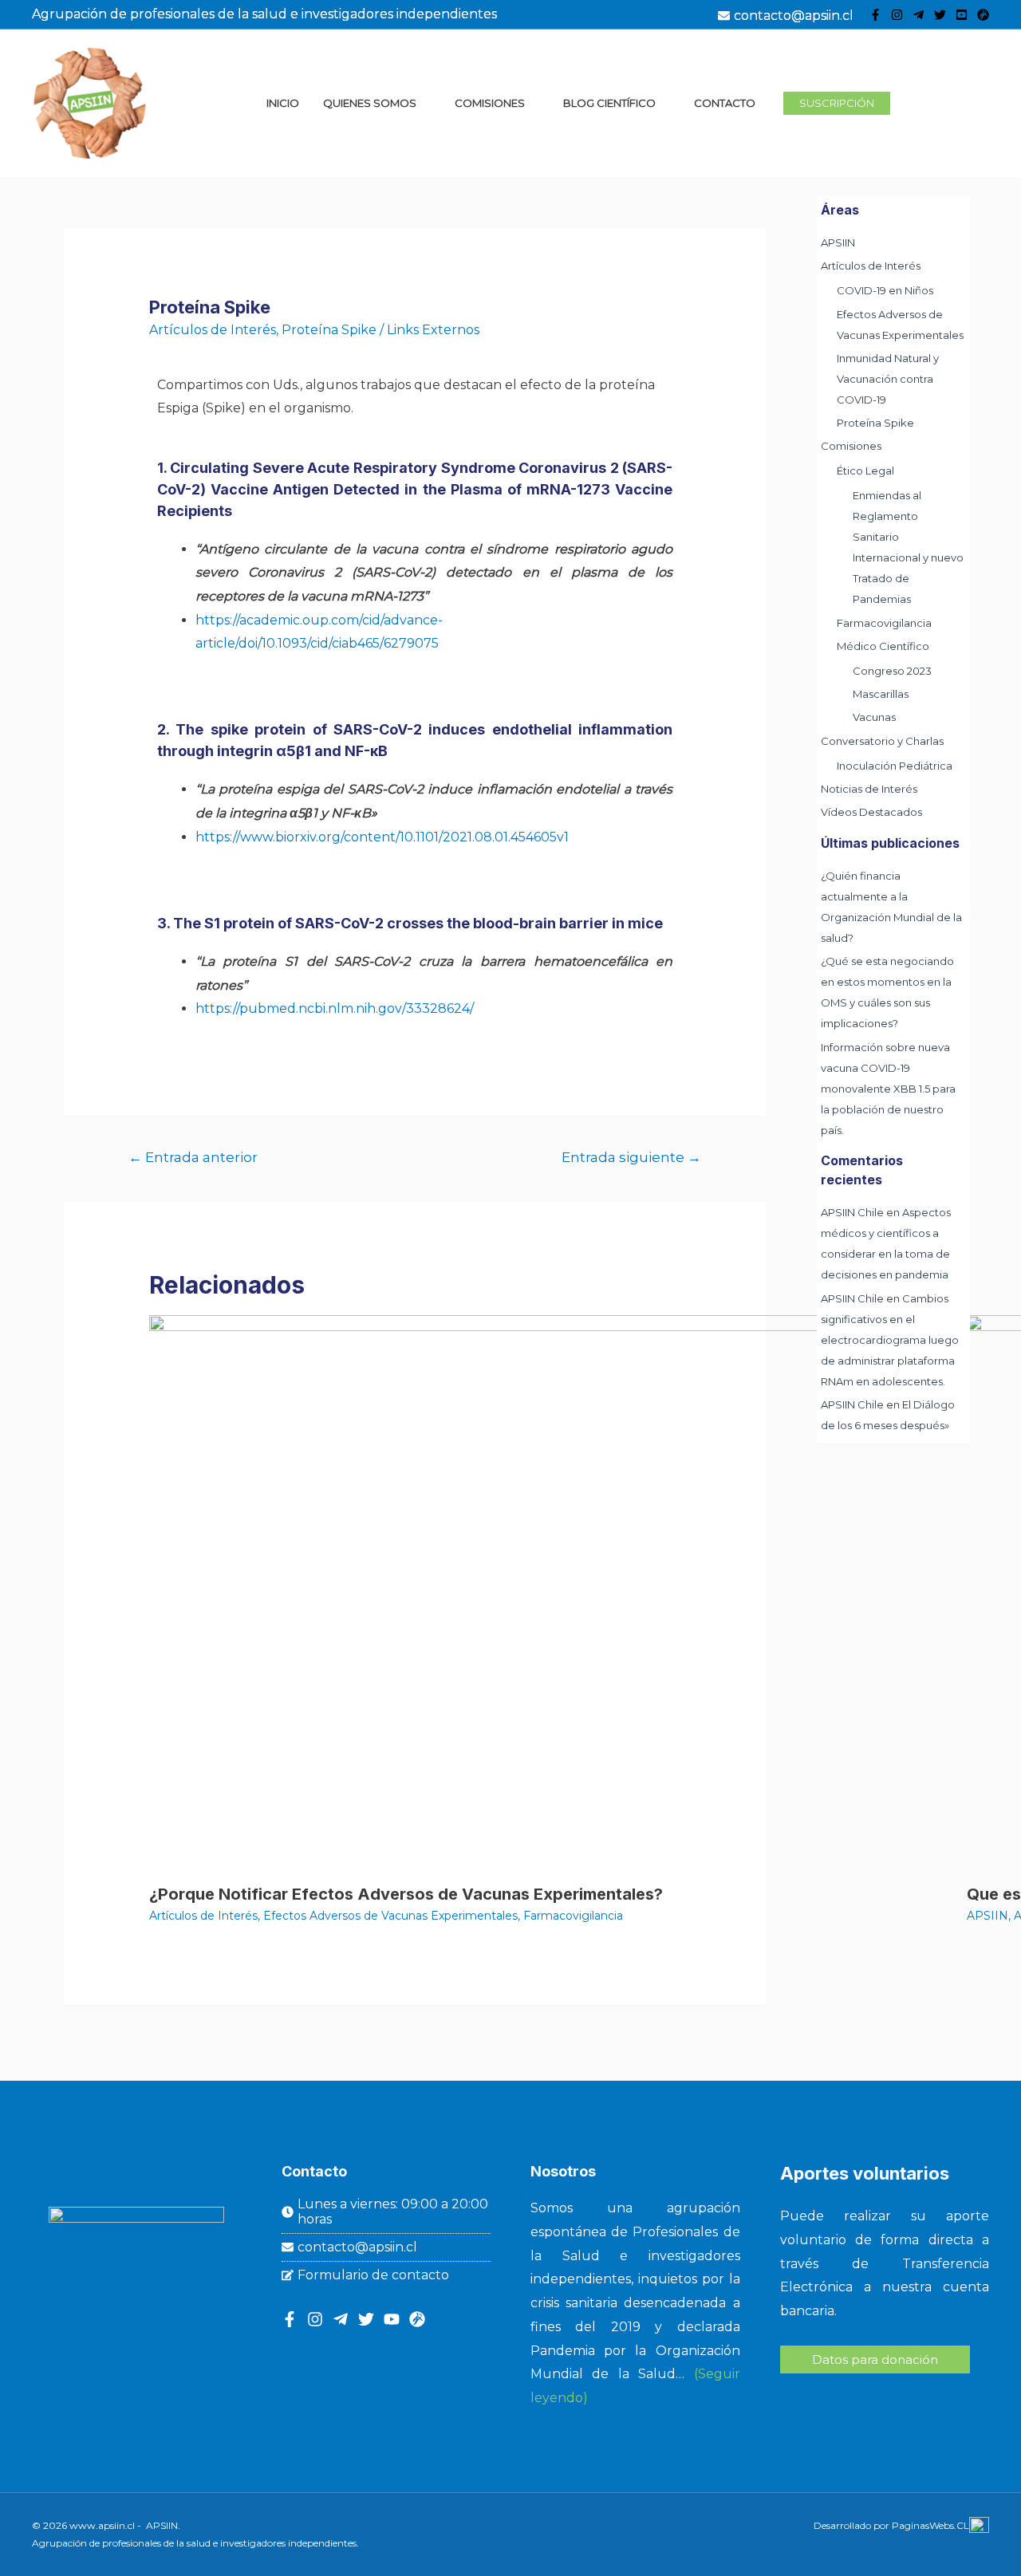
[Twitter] (940, 15)
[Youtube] (392, 2319)
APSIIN (987, 1916)
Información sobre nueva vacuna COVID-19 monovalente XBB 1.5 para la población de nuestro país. (888, 1089)
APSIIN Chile (852, 1212)
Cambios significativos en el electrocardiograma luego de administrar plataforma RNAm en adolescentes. (890, 1340)
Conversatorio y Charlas (882, 741)
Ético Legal (865, 471)
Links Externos (433, 330)
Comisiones (851, 446)
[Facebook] (875, 15)
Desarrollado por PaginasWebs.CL (891, 2525)
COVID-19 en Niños (885, 290)
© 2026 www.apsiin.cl (83, 2525)
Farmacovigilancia (573, 1916)
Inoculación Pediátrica (895, 766)
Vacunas (874, 717)
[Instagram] (897, 15)
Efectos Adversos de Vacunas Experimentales (390, 1916)
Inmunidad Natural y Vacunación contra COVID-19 (888, 379)
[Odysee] (983, 15)
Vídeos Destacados (871, 812)
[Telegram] (919, 15)
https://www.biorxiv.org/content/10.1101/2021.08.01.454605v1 (382, 837)
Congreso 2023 (892, 671)
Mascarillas (881, 694)
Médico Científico (883, 646)
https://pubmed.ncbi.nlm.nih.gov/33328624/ (335, 1008)
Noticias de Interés (869, 789)
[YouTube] (962, 15)
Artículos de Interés (213, 330)
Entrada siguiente (631, 1157)
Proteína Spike (329, 330)
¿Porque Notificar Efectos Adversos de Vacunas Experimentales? (406, 1894)
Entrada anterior (193, 1157)
